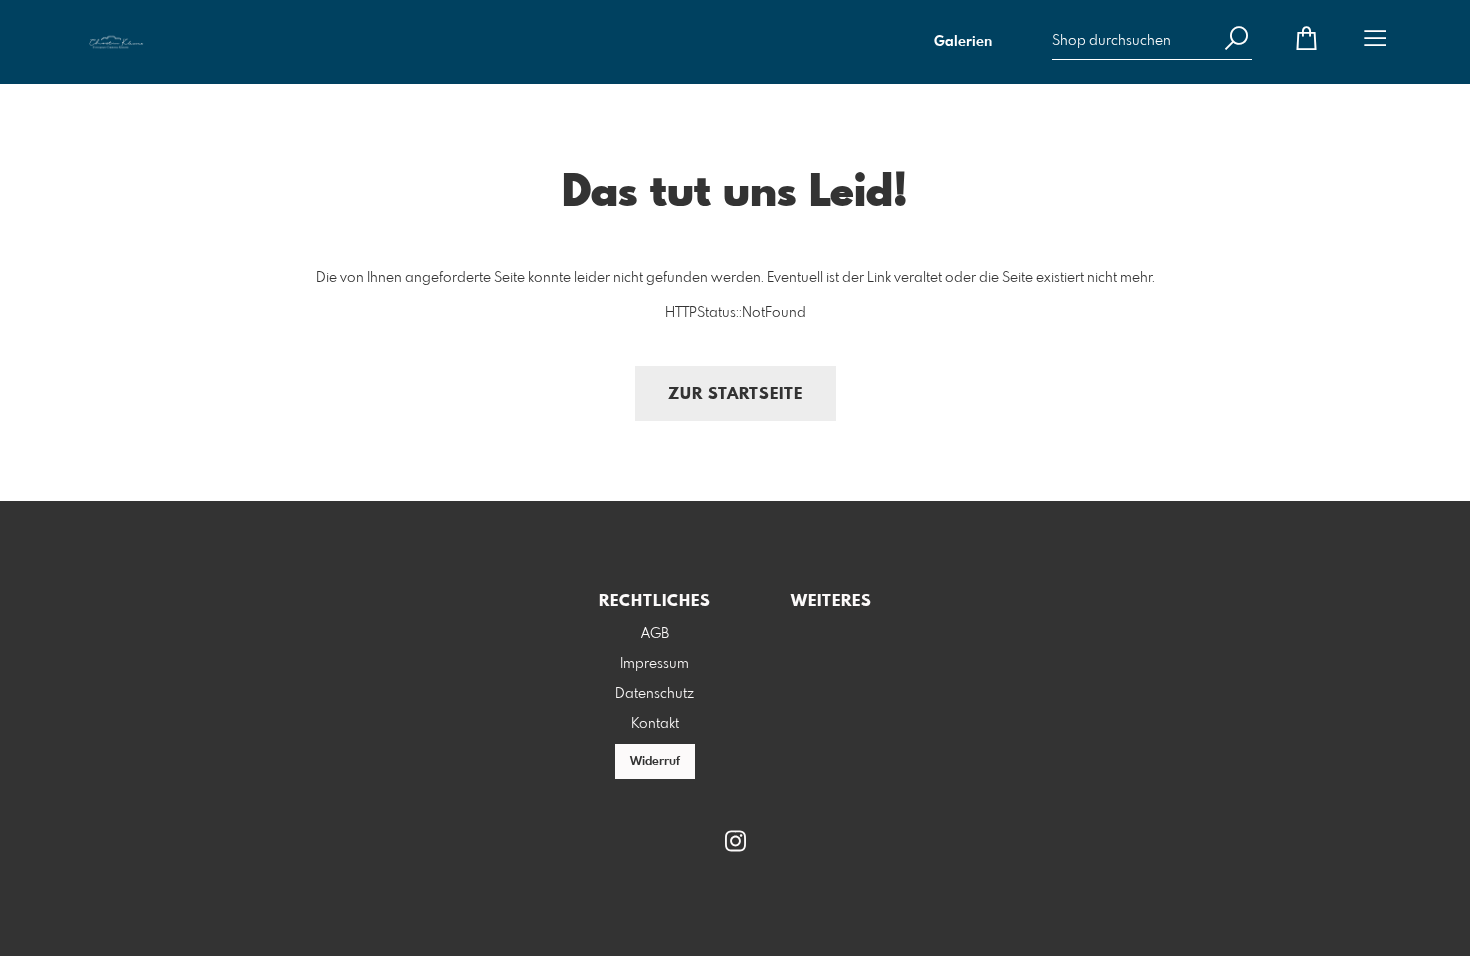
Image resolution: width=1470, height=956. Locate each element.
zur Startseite (735, 394)
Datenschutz (654, 694)
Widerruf (655, 762)
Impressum (654, 664)
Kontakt (655, 724)
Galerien (963, 42)
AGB (655, 634)
